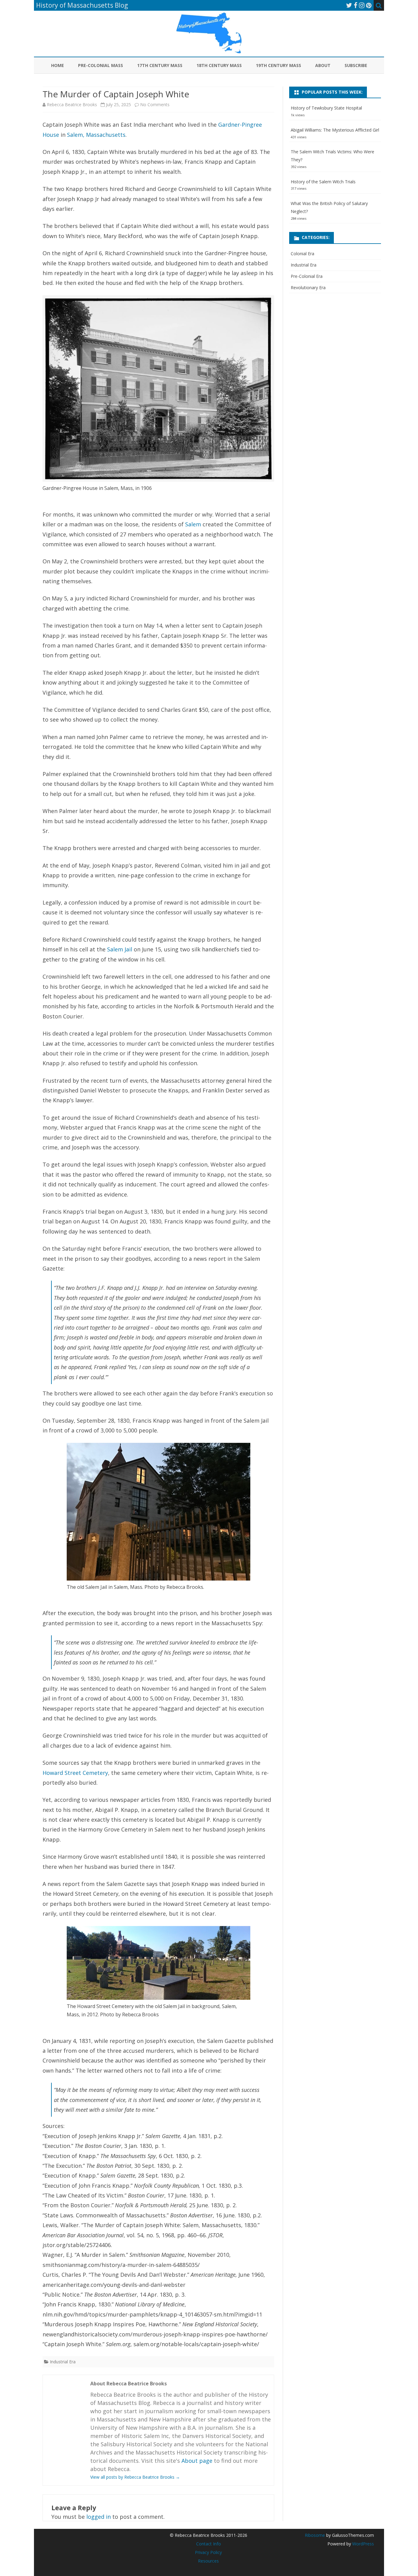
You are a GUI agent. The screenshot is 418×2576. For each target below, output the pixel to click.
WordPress (362, 2544)
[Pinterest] (369, 5)
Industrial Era (63, 2362)
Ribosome (315, 2535)
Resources (208, 2561)
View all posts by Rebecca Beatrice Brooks (135, 2477)
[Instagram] (362, 5)
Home (58, 65)
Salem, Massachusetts (96, 135)
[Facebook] (356, 5)
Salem (193, 524)
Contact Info (209, 2544)
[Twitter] (349, 5)
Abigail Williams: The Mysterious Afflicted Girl (335, 130)
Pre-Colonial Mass (101, 65)
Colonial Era (302, 254)
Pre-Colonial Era (307, 276)
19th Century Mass (278, 65)
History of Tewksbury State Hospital (326, 108)
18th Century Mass (219, 65)
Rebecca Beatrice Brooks (72, 105)
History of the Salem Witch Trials (323, 182)
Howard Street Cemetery (75, 1773)
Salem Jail (120, 949)
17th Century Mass (160, 65)
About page (197, 2461)
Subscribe (356, 65)
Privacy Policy (208, 2552)
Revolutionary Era (308, 287)
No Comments (155, 105)
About (323, 65)
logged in (99, 2517)
